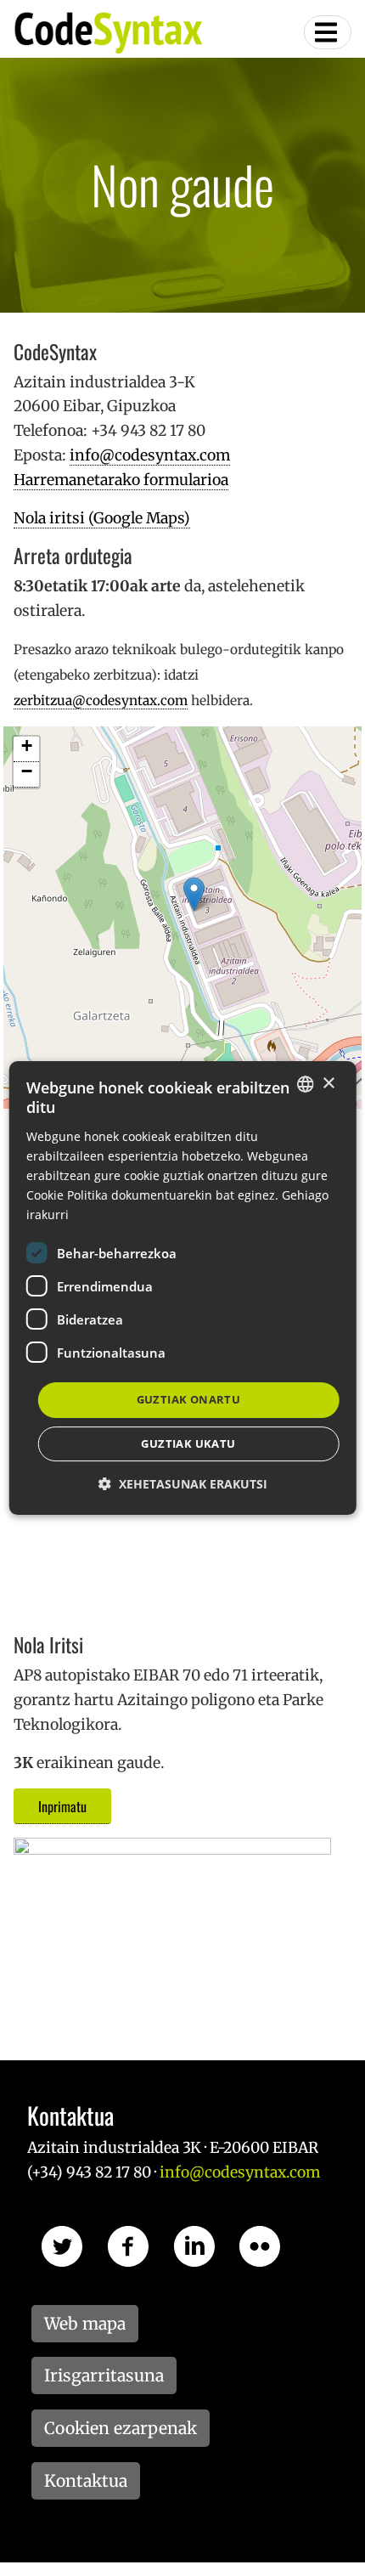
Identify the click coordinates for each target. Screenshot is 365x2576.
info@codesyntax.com (150, 455)
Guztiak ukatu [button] (188, 1443)
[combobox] (305, 1084)
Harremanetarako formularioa (121, 480)
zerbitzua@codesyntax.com (101, 700)
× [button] (328, 1084)
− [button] (27, 772)
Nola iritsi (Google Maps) (102, 518)
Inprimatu (62, 1806)
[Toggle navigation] (328, 32)
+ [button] (27, 746)
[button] (183, 1484)
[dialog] (183, 1288)
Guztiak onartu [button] (189, 1399)
